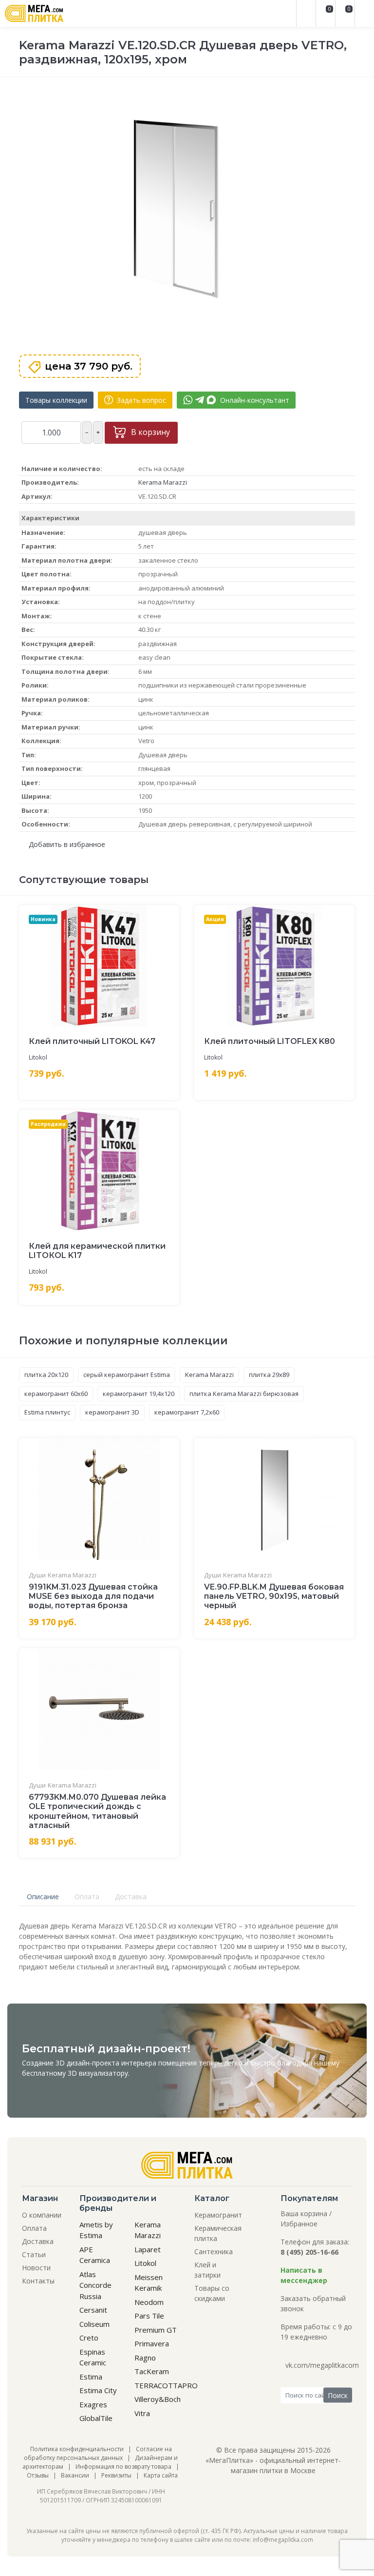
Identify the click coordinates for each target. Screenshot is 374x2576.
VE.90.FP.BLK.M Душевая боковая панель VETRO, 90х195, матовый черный (274, 1596)
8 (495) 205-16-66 (309, 2252)
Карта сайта (161, 2475)
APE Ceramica (95, 2255)
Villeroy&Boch (158, 2399)
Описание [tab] (43, 1897)
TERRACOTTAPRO (166, 2385)
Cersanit (93, 2310)
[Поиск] (306, 13)
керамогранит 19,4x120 (139, 1394)
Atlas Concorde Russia (95, 2285)
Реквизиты (116, 2475)
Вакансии (75, 2475)
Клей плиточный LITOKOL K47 (92, 1041)
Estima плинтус (47, 1412)
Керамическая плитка (218, 2233)
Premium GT (156, 2330)
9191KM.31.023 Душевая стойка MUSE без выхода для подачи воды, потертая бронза (93, 1596)
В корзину (150, 432)
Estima (91, 2377)
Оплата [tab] (87, 1897)
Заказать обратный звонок (313, 2303)
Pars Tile (149, 2316)
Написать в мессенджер (304, 2275)
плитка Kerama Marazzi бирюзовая (244, 1394)
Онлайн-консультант (254, 400)
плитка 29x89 (269, 1375)
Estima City (98, 2390)
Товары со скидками (212, 2293)
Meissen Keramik (149, 2283)
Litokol (38, 1057)
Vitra (142, 2413)
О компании (42, 2215)
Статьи (34, 2254)
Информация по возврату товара (123, 2467)
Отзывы (38, 2475)
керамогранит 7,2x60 (187, 1412)
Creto (89, 2338)
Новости (36, 2268)
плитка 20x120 (46, 1375)
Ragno (145, 2358)
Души (37, 1575)
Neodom (149, 2302)
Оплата (34, 2228)
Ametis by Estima (96, 2230)
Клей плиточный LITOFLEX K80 (270, 1041)
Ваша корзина (304, 2213)
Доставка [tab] (131, 1897)
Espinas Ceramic (93, 2357)
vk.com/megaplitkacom (322, 2365)
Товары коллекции (56, 400)
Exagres (93, 2404)
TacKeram (152, 2371)
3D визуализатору (98, 2073)
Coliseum (94, 2324)
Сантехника (214, 2252)
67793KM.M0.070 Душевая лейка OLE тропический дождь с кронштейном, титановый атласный (97, 1811)
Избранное (299, 2224)
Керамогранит (218, 2215)
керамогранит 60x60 (56, 1394)
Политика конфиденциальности (77, 2449)
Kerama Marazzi (163, 482)
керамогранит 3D (112, 1412)
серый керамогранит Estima (127, 1375)
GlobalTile (96, 2418)
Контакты (38, 2281)
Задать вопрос (140, 400)
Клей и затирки (207, 2270)
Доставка (38, 2241)
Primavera (152, 2343)
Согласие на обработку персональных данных (98, 2453)
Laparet (148, 2249)
